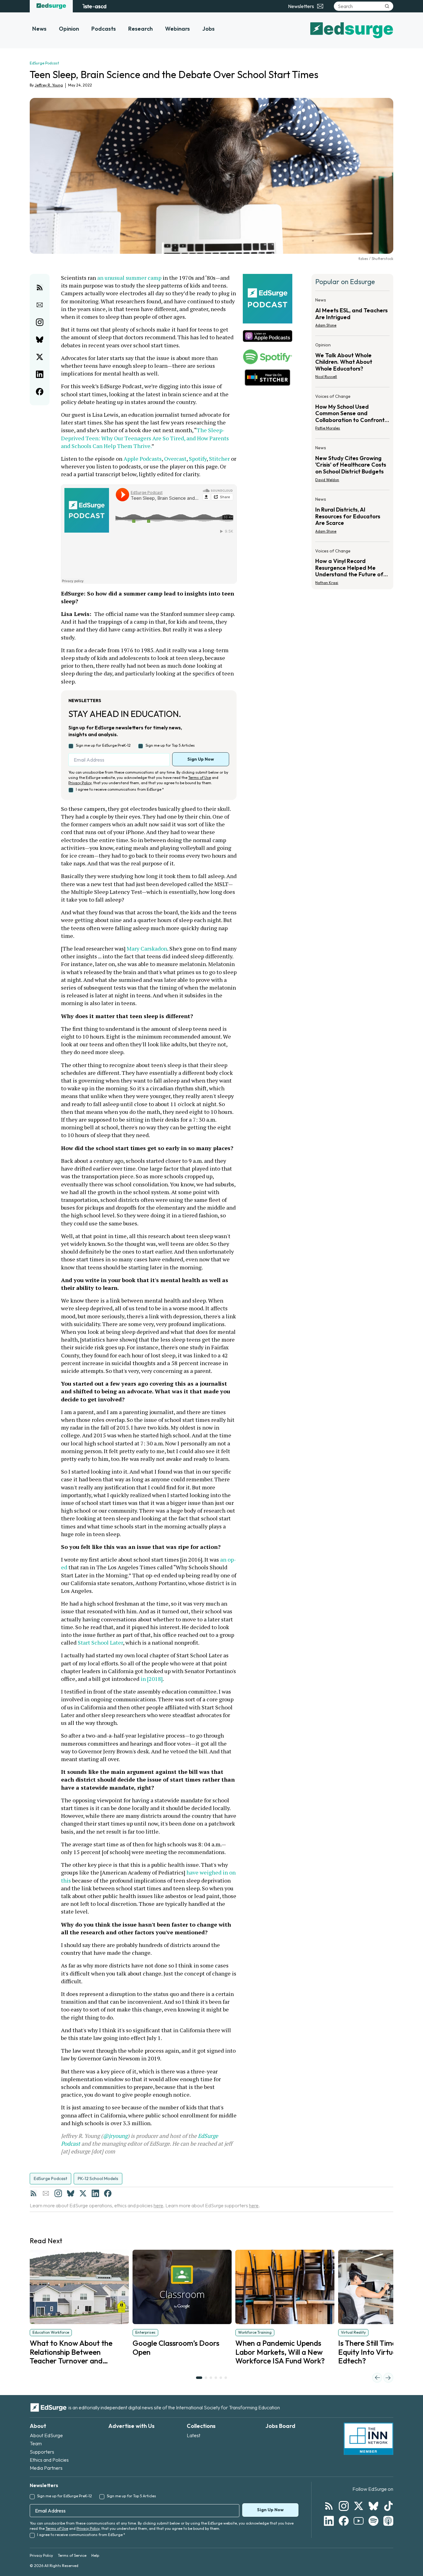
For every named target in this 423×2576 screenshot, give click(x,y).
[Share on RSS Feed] (40, 288)
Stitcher (219, 459)
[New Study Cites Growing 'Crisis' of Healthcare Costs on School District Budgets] (352, 466)
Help (95, 2555)
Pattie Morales (328, 428)
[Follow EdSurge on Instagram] (344, 2506)
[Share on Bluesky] (40, 340)
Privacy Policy (80, 783)
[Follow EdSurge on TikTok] (388, 2506)
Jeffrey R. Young (49, 85)
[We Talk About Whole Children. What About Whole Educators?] (352, 363)
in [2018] (152, 1679)
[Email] (46, 2193)
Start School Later (100, 1642)
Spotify (198, 459)
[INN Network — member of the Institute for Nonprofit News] (368, 2439)
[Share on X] (40, 357)
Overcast (175, 459)
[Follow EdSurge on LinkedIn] (329, 2521)
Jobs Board (280, 2426)
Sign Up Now (201, 759)
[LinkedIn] (95, 2193)
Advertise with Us (131, 2426)
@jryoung (115, 2136)
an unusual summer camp (129, 278)
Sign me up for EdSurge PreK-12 (103, 745)
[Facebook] (108, 2193)
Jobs (208, 29)
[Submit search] (387, 6)
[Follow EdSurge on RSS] (329, 2506)
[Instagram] (58, 2193)
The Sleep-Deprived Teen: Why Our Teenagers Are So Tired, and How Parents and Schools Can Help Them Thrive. (146, 438)
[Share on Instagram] (40, 322)
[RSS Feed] (33, 2193)
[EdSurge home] (51, 6)
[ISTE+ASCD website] (94, 6)
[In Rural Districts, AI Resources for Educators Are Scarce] (352, 517)
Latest (194, 2435)
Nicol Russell (326, 377)
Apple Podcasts (143, 459)
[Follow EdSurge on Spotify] (373, 2521)
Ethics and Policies (49, 2460)
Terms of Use (200, 778)
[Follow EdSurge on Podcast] (388, 2521)
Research (140, 29)
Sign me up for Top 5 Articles (170, 745)
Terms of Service (72, 2555)
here (158, 2205)
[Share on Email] (40, 305)
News (39, 29)
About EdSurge (46, 2435)
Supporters (42, 2452)
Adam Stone (326, 325)
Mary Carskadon (147, 948)
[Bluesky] (71, 2193)
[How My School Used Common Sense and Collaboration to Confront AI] (352, 414)
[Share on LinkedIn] (40, 374)
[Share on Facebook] (40, 392)
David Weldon (327, 480)
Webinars (177, 29)
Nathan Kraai (327, 583)
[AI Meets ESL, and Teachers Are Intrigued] (352, 314)
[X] (83, 2193)
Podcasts (104, 29)
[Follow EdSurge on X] (359, 2506)
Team (36, 2443)
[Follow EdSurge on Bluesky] (373, 2506)
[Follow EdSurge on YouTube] (359, 2521)
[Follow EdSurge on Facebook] (344, 2521)
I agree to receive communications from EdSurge (120, 789)
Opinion (69, 29)
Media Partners (46, 2468)
